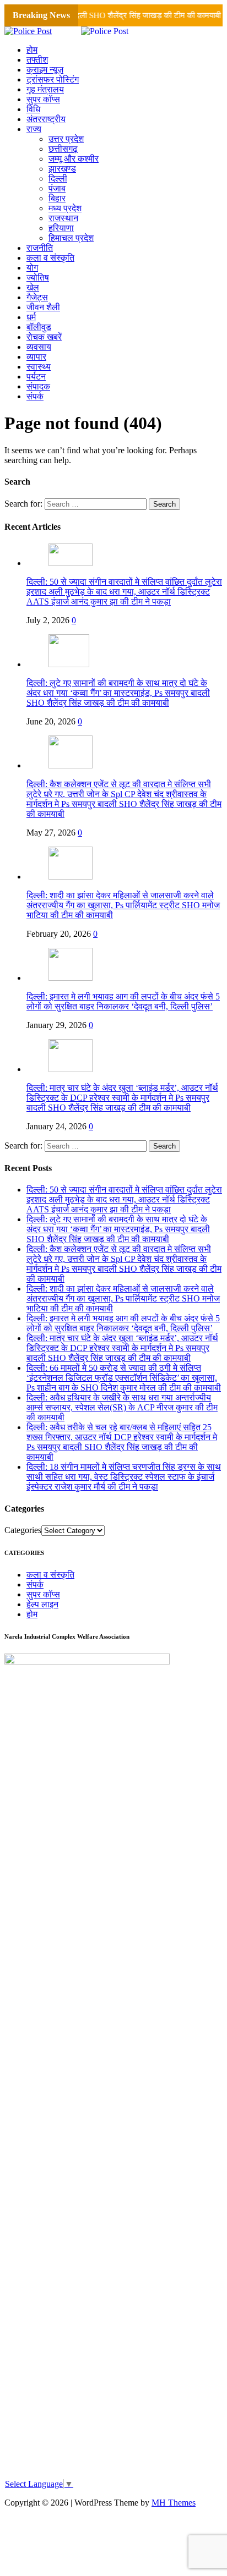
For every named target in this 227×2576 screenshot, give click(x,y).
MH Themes (174, 2503)
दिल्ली (58, 178)
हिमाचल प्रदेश (71, 238)
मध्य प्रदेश (65, 208)
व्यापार (36, 357)
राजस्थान (63, 218)
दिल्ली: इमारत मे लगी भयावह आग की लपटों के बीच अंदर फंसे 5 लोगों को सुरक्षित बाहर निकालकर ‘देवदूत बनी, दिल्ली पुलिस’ (123, 1001)
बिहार (57, 198)
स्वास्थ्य (39, 367)
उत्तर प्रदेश (66, 139)
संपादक (38, 386)
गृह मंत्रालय (45, 89)
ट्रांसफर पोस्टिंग (53, 79)
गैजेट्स (37, 297)
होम (32, 50)
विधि (33, 109)
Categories (23, 1530)
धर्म (31, 317)
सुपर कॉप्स (43, 99)
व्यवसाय (39, 347)
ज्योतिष (38, 278)
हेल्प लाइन (42, 1604)
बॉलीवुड (39, 327)
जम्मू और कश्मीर (74, 159)
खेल (33, 287)
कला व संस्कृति (50, 258)
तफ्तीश (37, 60)
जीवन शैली (43, 307)
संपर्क (35, 396)
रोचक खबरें (44, 337)
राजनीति (40, 248)
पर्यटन (36, 377)
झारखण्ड (62, 169)
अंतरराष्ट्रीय (46, 119)
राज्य (34, 129)
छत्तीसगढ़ (63, 149)
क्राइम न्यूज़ (45, 70)
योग (32, 268)
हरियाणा (61, 228)
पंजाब (57, 188)
